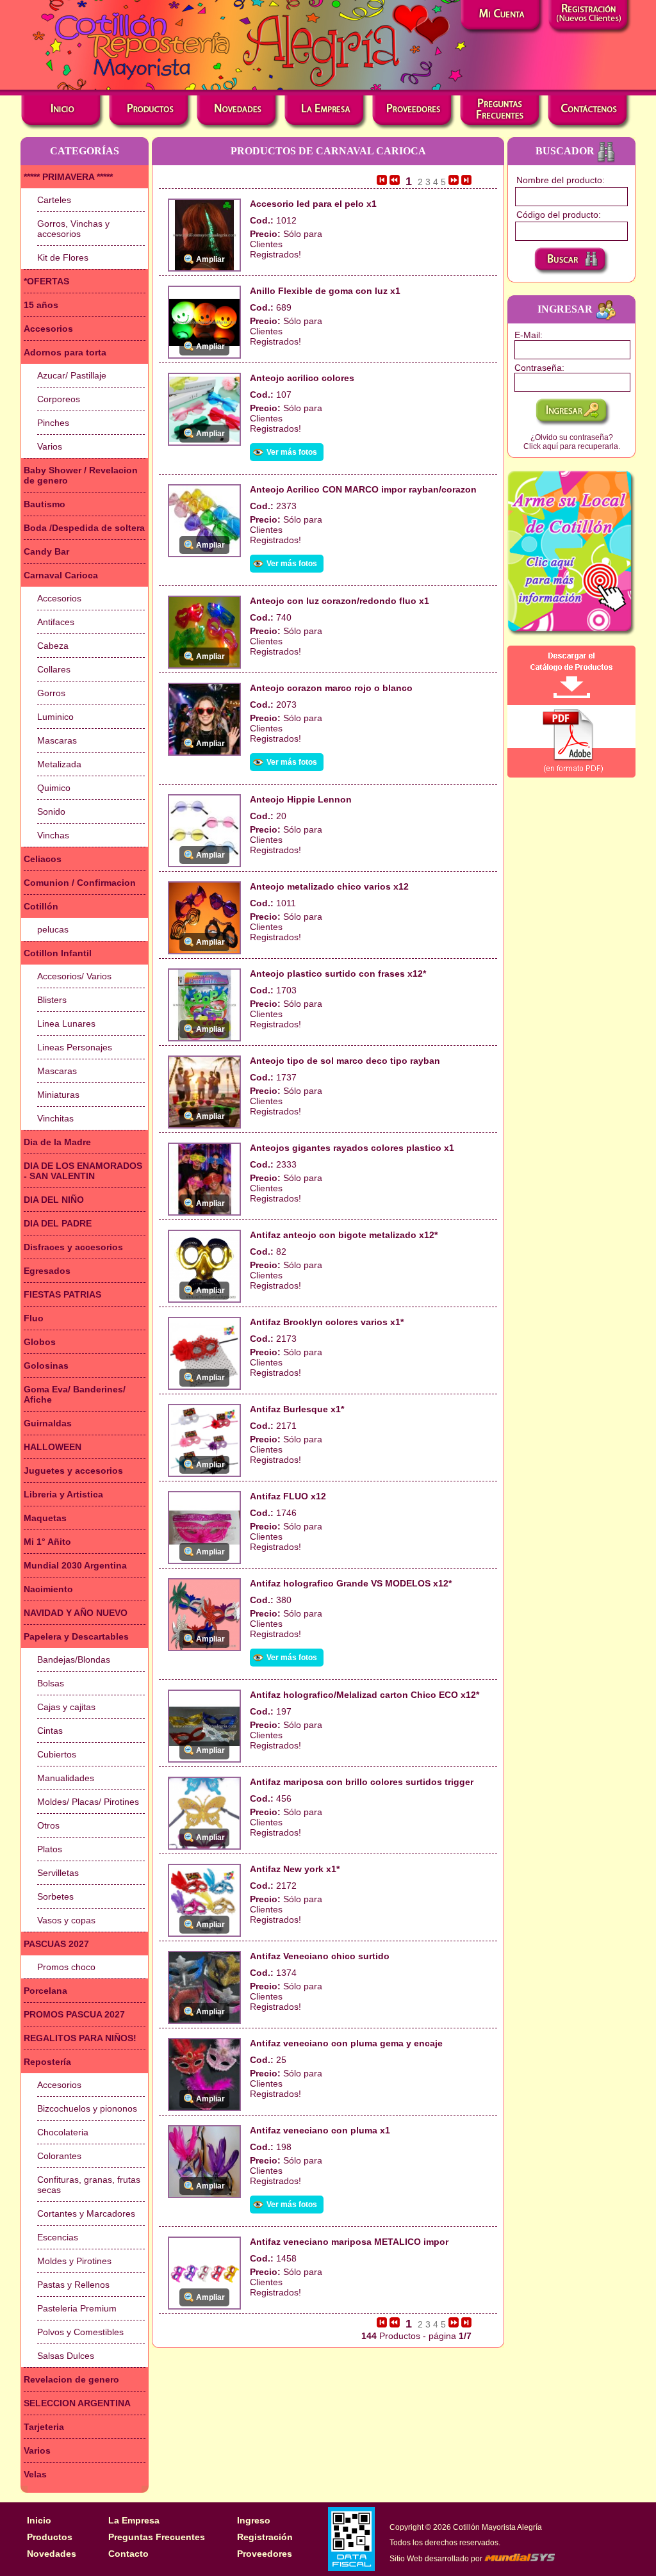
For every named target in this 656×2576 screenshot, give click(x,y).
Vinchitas (55, 1118)
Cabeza (53, 646)
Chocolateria (63, 2132)
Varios (50, 446)
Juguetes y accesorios (73, 1471)
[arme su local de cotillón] (571, 553)
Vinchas (53, 835)
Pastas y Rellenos (73, 2285)
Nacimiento (48, 1589)
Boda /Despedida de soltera (84, 528)
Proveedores (265, 2554)
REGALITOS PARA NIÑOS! (80, 2038)
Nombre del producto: (561, 180)
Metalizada (59, 764)
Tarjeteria (44, 2427)
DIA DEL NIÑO (54, 1200)
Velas (35, 2474)
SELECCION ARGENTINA (77, 2403)
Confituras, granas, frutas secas (89, 2185)
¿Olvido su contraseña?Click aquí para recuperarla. (572, 442)
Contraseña (538, 368)
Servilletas (58, 1873)
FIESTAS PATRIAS (62, 1294)
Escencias (58, 2237)
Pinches (53, 423)
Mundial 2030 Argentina (75, 1565)
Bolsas (51, 1683)
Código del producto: (559, 215)
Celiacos (43, 859)
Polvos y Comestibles (80, 2332)
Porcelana (45, 1991)
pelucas (53, 929)
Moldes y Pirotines (74, 2261)
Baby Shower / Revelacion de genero (81, 475)
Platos (50, 1849)
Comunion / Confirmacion (80, 883)
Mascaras (57, 740)
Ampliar (210, 259)
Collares (54, 669)
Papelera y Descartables (76, 1636)
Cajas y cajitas (66, 1707)
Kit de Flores (63, 257)
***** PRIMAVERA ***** (68, 177)
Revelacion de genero (71, 2379)
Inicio (39, 2520)
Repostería (47, 2062)
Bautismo (45, 504)
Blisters (52, 1000)
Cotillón (41, 906)
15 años (41, 305)
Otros (48, 1825)
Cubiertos (57, 1754)
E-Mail (527, 335)
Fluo (34, 1318)
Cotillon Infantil (58, 953)
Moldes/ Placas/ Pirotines (88, 1802)
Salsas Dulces (66, 2356)
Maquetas (45, 1518)
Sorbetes (55, 1896)
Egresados (47, 1271)
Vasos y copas (66, 1920)
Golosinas (46, 1365)
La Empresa (134, 2520)
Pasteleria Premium (77, 2308)
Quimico (54, 788)
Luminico (55, 717)
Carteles (54, 200)
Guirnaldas (48, 1423)
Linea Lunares (66, 1023)
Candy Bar (46, 551)
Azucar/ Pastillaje (72, 375)
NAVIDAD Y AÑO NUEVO (76, 1613)
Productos (50, 2537)
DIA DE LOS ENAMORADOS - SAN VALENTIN (83, 1171)
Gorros (51, 693)
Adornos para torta (65, 352)
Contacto (128, 2554)
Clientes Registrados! (275, 249)
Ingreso (254, 2520)
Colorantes (59, 2156)
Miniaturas (58, 1095)
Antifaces (56, 622)
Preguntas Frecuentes (157, 2537)
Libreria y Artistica (63, 1494)
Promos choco (66, 1967)
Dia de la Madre (57, 1142)
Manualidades (66, 1778)
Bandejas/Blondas (74, 1659)
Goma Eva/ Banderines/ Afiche (75, 1394)
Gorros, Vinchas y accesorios (73, 229)
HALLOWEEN (53, 1447)
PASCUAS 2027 (56, 1944)
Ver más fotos (292, 452)
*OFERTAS (46, 281)
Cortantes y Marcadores (86, 2213)
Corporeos (59, 399)
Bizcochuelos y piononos (87, 2108)
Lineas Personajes (75, 1047)
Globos (40, 1342)
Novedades (52, 2554)
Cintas (50, 1731)
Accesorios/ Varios (74, 976)
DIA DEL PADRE (58, 1223)
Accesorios (48, 329)
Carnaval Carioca (61, 575)
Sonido (51, 811)
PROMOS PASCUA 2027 (74, 2014)
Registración (265, 2537)
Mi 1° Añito (47, 1542)
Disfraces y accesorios (73, 1247)
